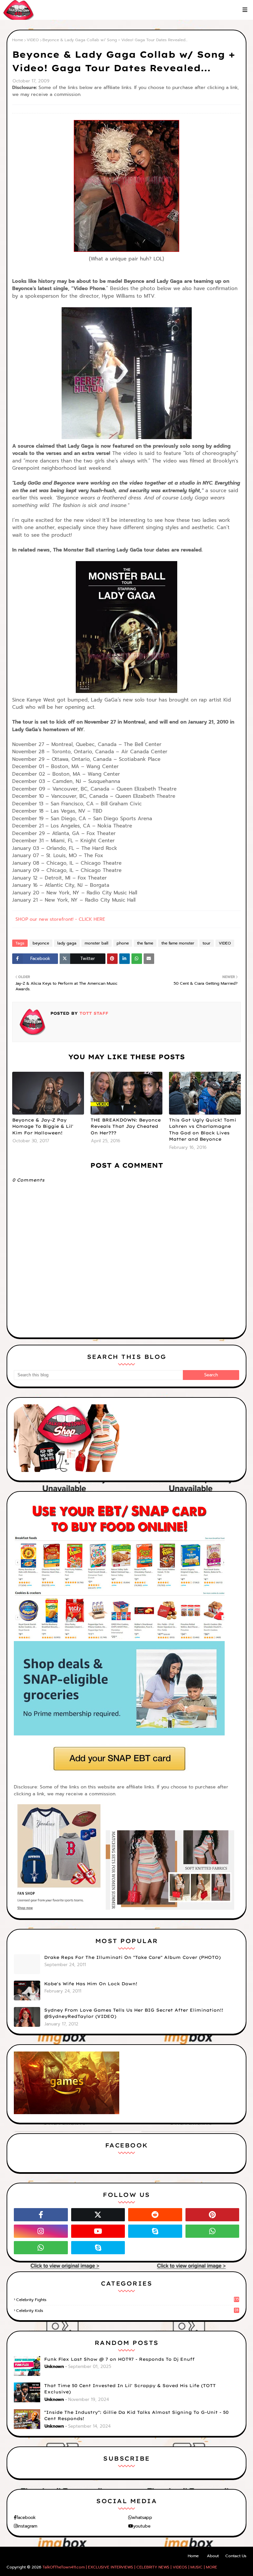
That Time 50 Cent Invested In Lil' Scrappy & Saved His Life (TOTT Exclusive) (130, 2389)
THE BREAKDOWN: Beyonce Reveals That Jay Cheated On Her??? (126, 1126)
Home (18, 40)
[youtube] (98, 2231)
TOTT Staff (93, 1013)
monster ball (97, 943)
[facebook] (41, 2215)
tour (207, 943)
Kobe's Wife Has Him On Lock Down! (91, 1984)
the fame (145, 943)
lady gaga (67, 943)
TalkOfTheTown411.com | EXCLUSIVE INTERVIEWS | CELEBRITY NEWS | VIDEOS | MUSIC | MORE (130, 2567)
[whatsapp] (212, 2231)
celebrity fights (127, 2300)
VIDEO (33, 40)
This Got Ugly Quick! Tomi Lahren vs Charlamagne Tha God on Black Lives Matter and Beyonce (203, 1130)
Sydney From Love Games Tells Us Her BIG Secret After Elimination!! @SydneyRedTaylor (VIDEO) (134, 2013)
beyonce (41, 943)
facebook (26, 2517)
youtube (142, 2526)
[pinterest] (212, 2215)
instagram (27, 2526)
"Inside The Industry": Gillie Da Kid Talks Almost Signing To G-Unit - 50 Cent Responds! (136, 2415)
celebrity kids (127, 2311)
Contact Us (236, 2556)
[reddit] (155, 2215)
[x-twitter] (98, 2215)
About (213, 2556)
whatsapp (142, 2517)
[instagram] (41, 2231)
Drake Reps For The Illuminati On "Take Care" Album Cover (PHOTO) (132, 1957)
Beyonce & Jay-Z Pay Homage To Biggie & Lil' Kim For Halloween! (43, 1126)
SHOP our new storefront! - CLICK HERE (60, 919)
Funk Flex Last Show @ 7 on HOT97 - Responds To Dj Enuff (119, 2359)
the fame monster (178, 943)
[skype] (155, 2231)
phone (123, 943)
